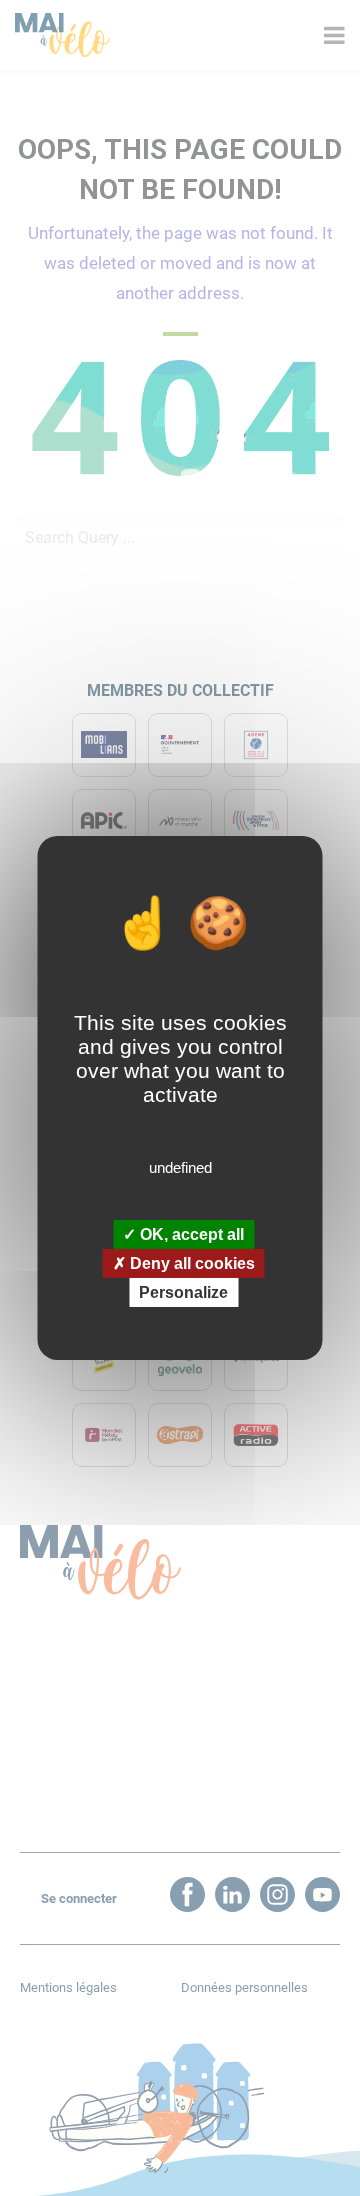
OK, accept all (190, 1233)
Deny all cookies (190, 1263)
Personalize (183, 1292)
